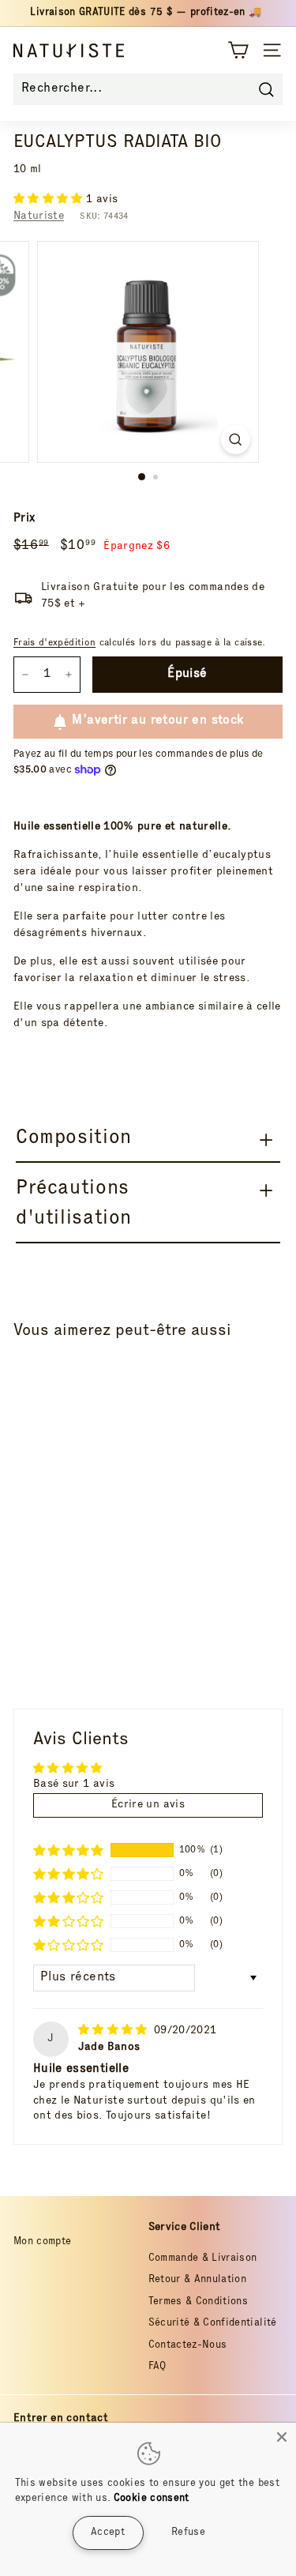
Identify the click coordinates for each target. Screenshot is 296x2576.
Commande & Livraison (203, 2259)
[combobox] (148, 89)
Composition (74, 1139)
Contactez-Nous (188, 2346)
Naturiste (39, 216)
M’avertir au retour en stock (157, 721)
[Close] (282, 2437)
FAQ (157, 2367)
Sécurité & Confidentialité (213, 2324)
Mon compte (43, 2242)
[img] (114, 2031)
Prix (24, 519)
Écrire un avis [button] (148, 1805)
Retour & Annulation (198, 2280)
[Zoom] (236, 440)
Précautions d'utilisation (74, 1204)
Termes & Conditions (199, 2302)
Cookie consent (152, 2499)
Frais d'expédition (54, 643)
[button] (50, 200)
